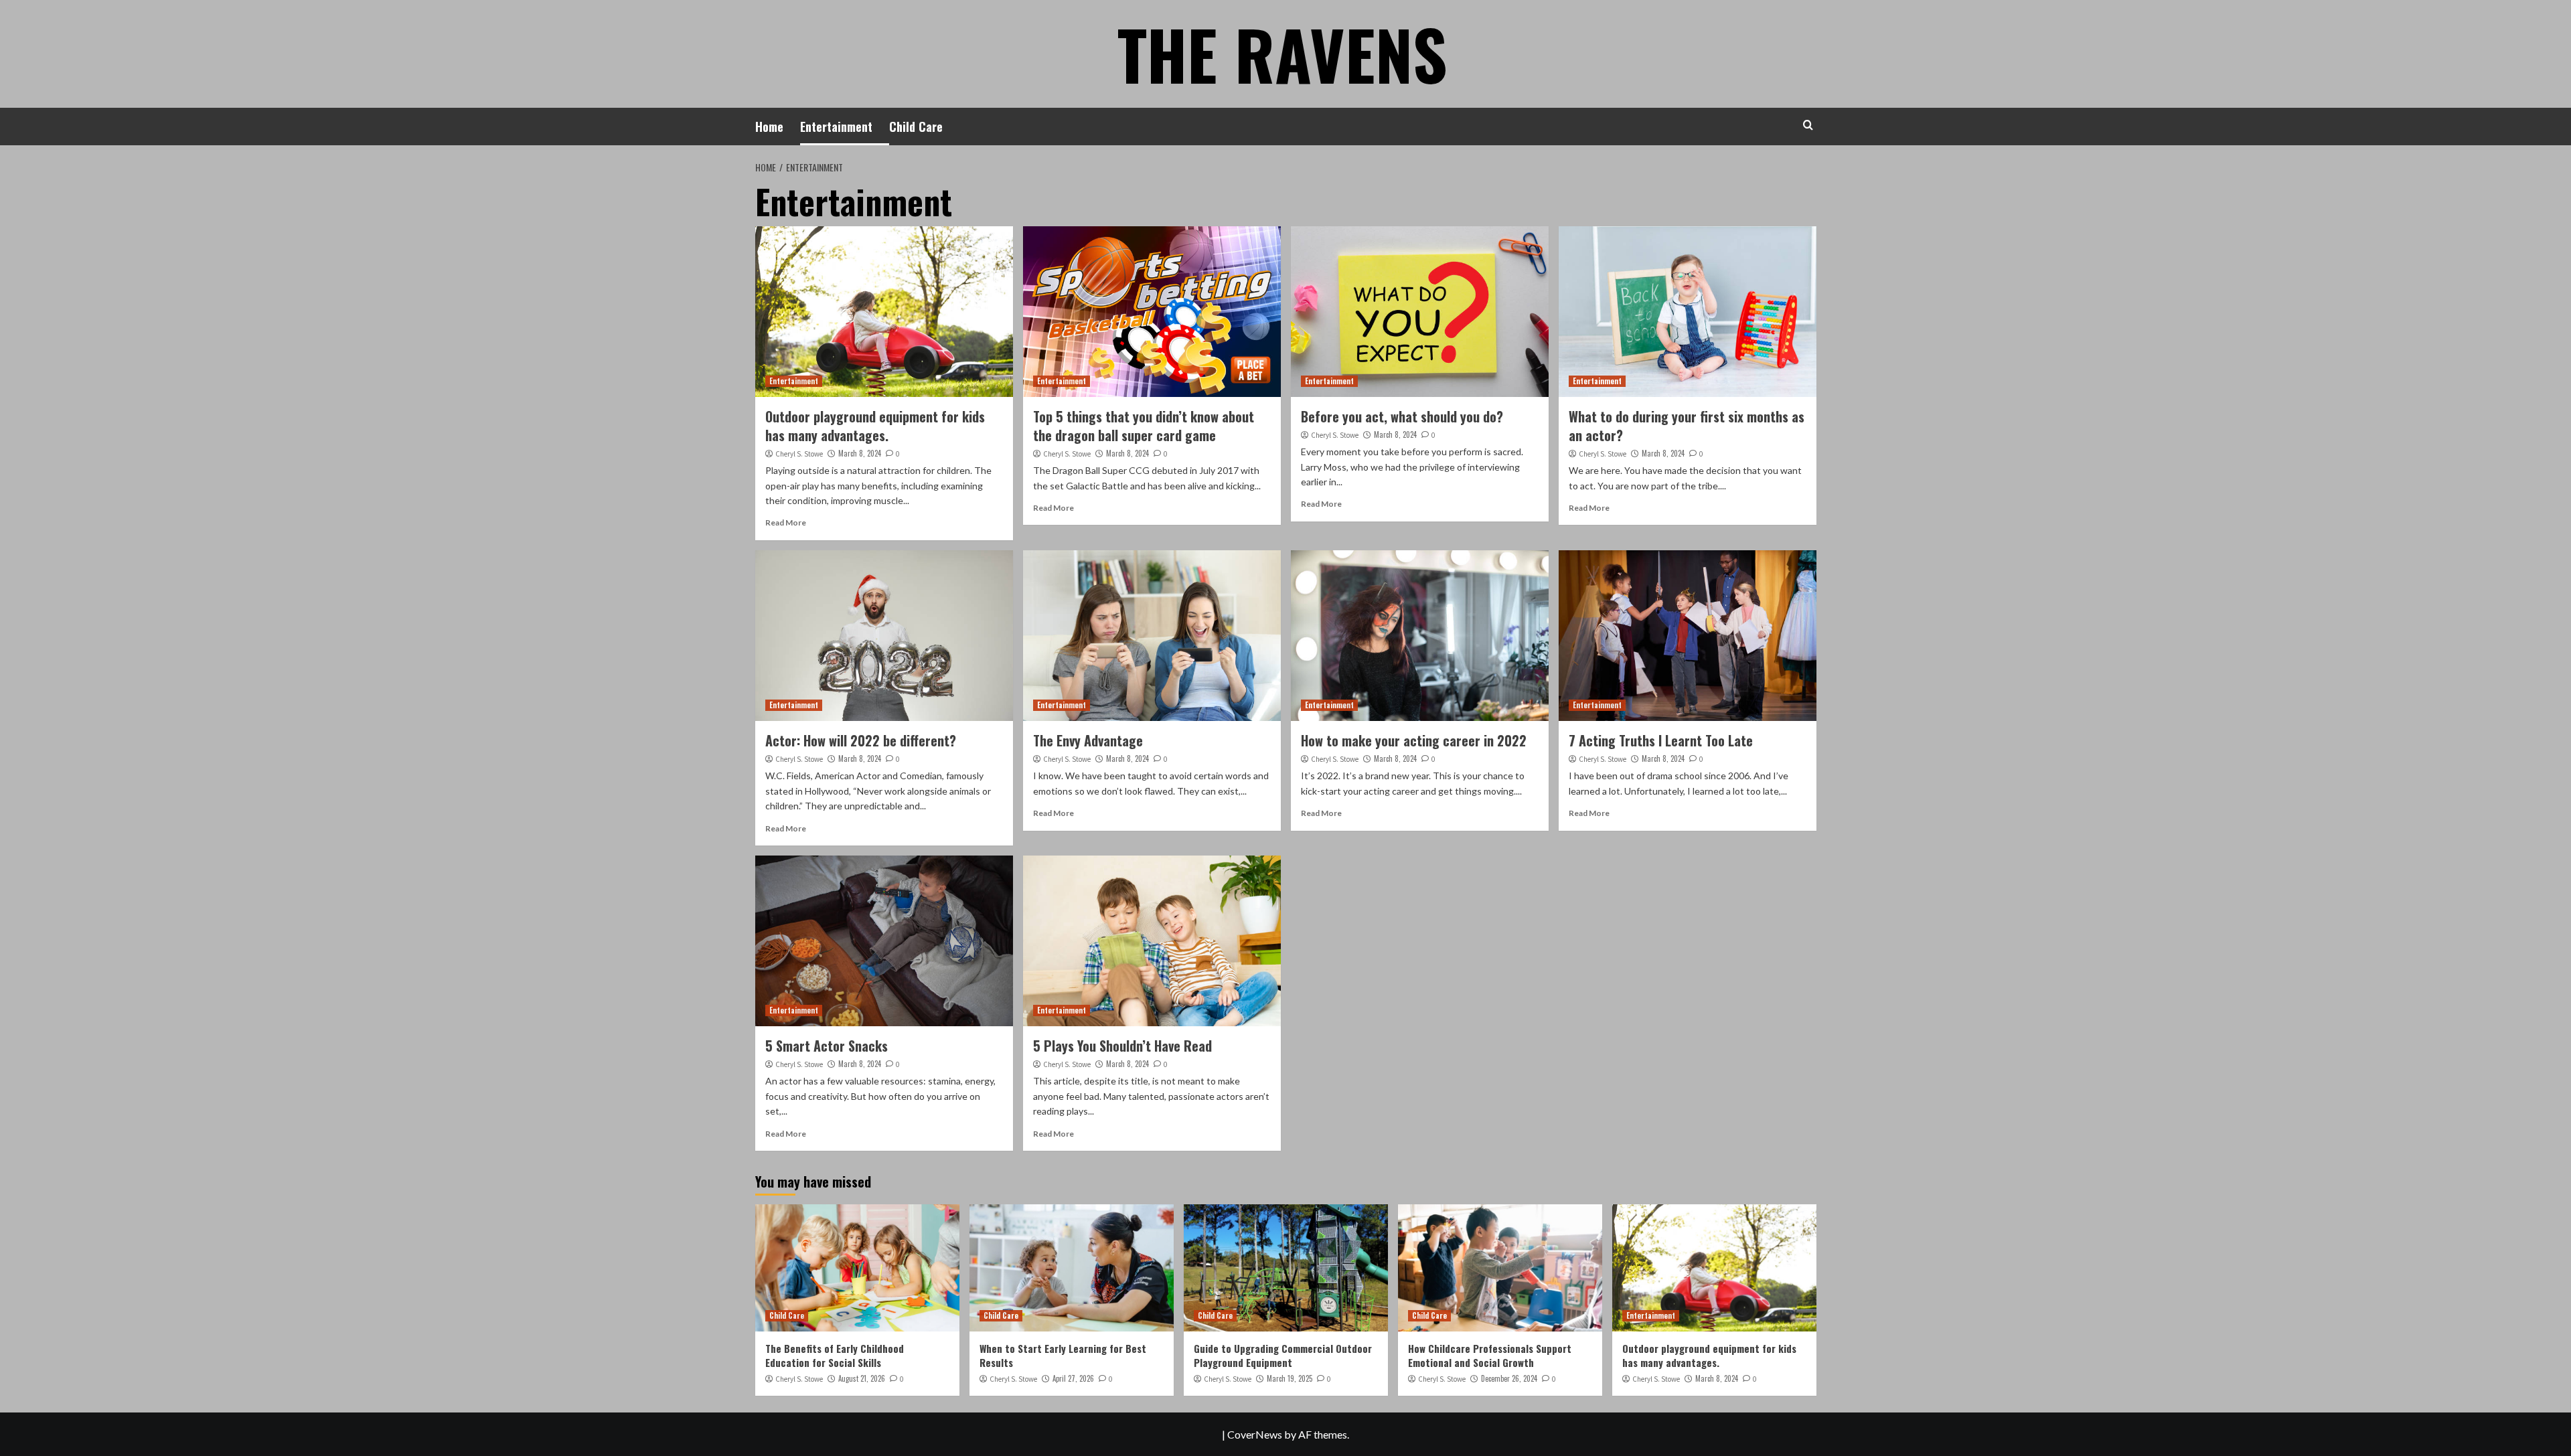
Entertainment (836, 127)
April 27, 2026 (1073, 1378)
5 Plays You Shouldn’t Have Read (1122, 1046)
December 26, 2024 (1509, 1378)
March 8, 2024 (860, 453)
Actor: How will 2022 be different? (861, 740)
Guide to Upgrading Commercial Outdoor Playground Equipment (1283, 1355)
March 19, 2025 (1290, 1378)
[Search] (1808, 125)
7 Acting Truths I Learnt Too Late (1661, 740)
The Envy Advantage (1088, 740)
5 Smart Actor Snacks (827, 1046)
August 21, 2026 (862, 1378)
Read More (786, 522)
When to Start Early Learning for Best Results (1063, 1355)
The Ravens (1282, 54)
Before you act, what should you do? (1402, 416)
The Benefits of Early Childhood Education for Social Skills (835, 1355)
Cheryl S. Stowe (799, 454)
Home (769, 127)
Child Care (916, 127)
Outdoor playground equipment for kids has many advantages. (875, 426)
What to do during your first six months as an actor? (1687, 426)
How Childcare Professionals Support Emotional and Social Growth (1490, 1355)
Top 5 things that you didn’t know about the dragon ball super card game (1144, 426)
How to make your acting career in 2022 (1414, 740)
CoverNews (1255, 1434)
